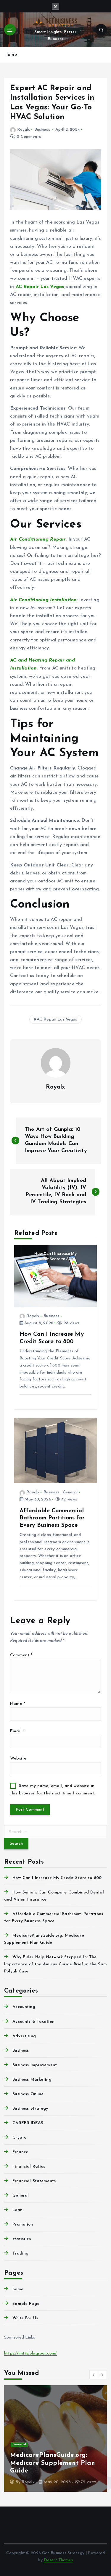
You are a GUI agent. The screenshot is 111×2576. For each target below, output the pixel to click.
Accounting (24, 2007)
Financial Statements (34, 2181)
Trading (20, 2254)
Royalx (24, 130)
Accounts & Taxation (33, 2022)
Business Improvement (35, 2065)
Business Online (28, 2094)
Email (17, 1731)
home (18, 2289)
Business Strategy (30, 2109)
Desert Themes (58, 2560)
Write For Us (25, 2318)
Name (18, 1704)
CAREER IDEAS (28, 2123)
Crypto (19, 2138)
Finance (20, 2152)
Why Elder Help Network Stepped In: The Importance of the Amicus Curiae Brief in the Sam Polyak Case (55, 1964)
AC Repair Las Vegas (40, 287)
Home (11, 55)
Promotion (23, 2225)
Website (18, 1758)
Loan (17, 2210)
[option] (55, 2438)
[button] (94, 2375)
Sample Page (26, 2304)
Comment (21, 1655)
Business (42, 130)
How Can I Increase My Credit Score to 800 (57, 1878)
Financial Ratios (29, 2167)
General (70, 1492)
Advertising (24, 2036)
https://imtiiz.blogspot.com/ (30, 2353)
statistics (21, 2239)
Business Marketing (32, 2080)
